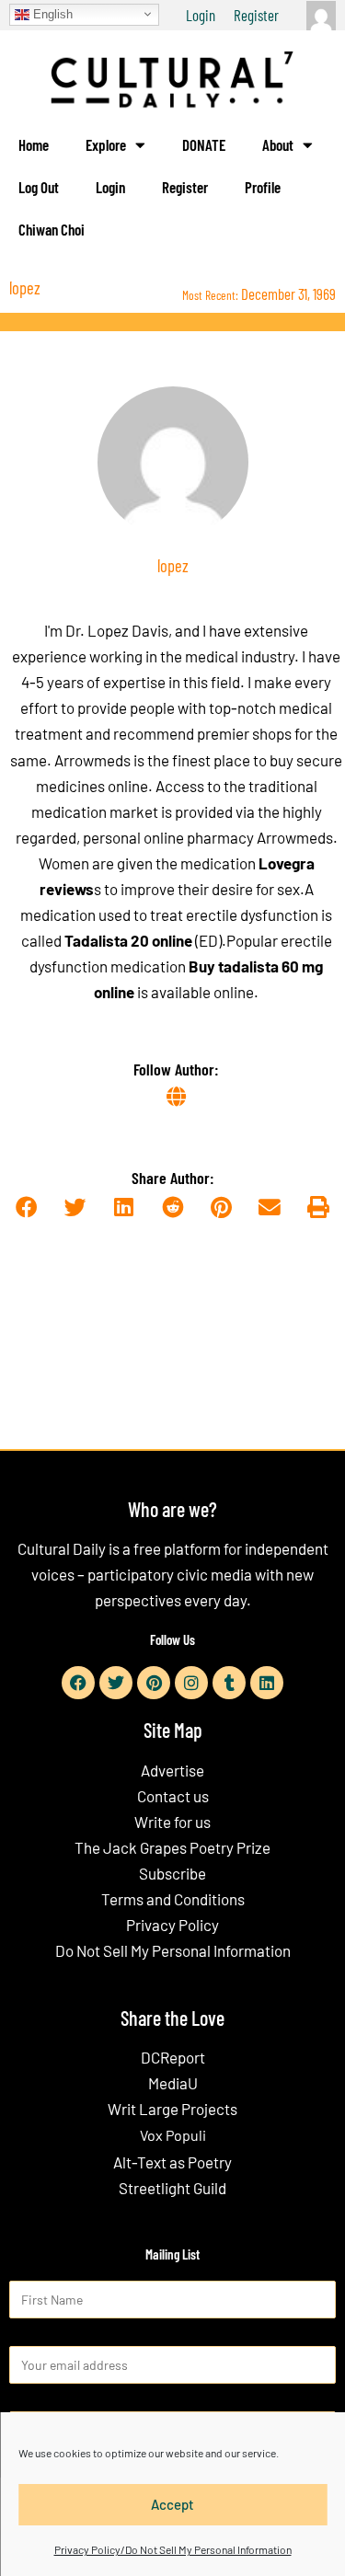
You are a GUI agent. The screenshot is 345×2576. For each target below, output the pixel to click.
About (278, 144)
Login (201, 15)
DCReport (173, 2057)
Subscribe (172, 1873)
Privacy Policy (172, 1925)
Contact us (173, 1796)
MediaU (173, 2083)
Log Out (39, 187)
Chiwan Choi (52, 229)
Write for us (172, 1822)
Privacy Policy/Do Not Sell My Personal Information (173, 2549)
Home (34, 144)
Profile (263, 187)
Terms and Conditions (173, 1899)
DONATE (204, 144)
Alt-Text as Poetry (172, 2162)
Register (256, 15)
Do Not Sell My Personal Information (173, 1950)
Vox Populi (173, 2135)
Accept (172, 2504)
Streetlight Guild (172, 2188)
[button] (27, 1207)
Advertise (172, 1770)
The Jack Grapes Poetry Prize (172, 1847)
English (51, 13)
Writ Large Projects (172, 2109)
